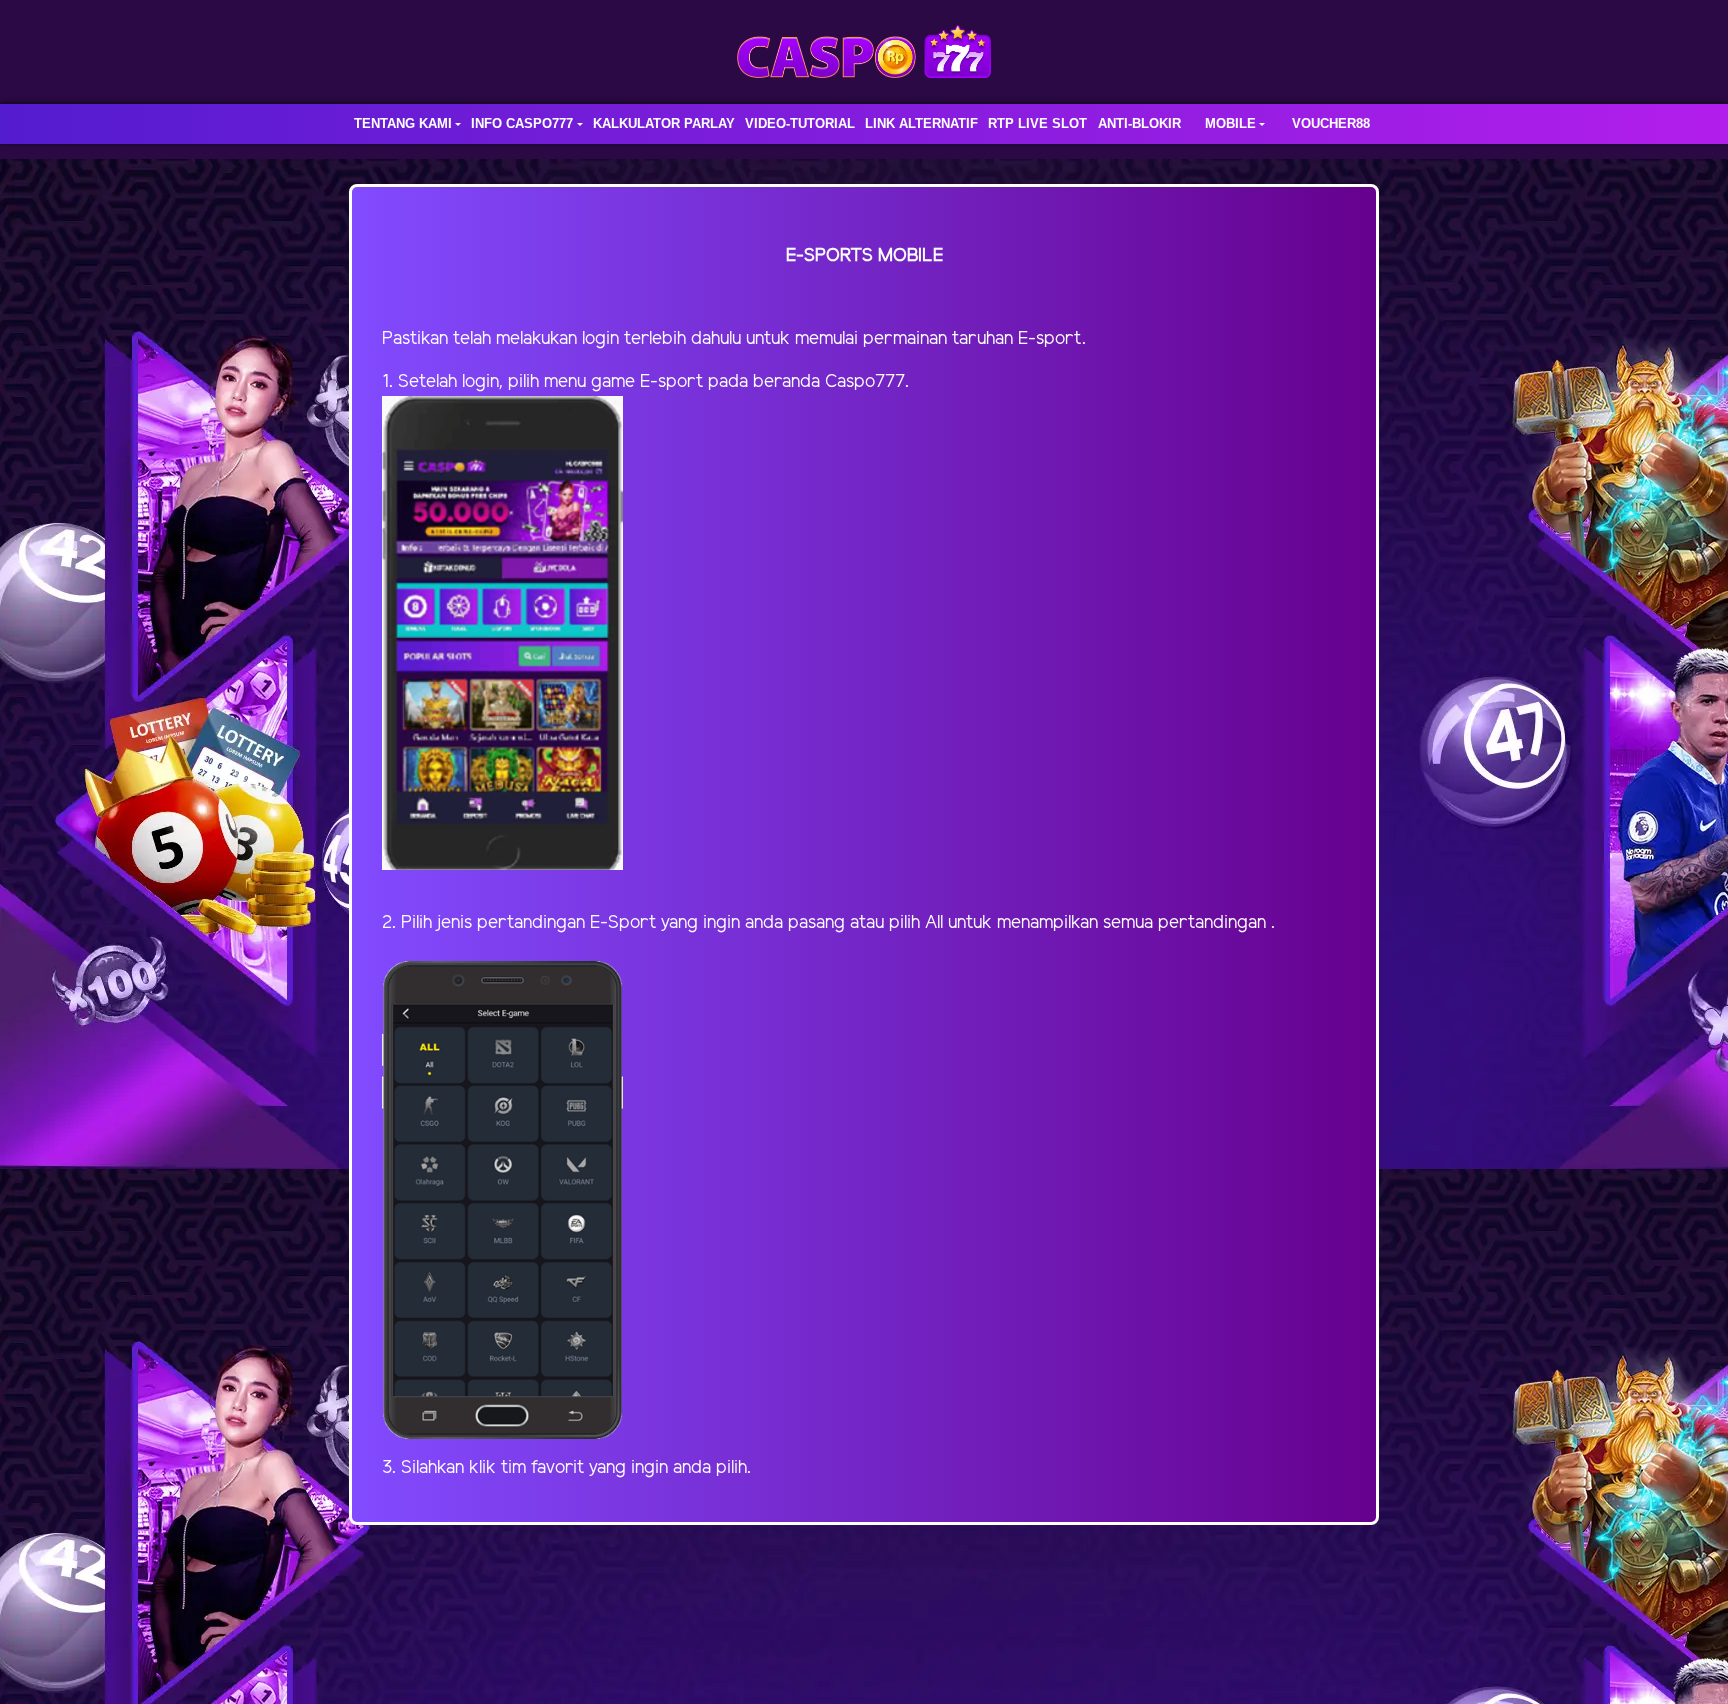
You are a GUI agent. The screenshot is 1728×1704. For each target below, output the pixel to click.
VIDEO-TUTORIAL (800, 123)
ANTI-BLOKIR (1139, 123)
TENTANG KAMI (403, 123)
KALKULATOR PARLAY (664, 123)
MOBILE (1230, 123)
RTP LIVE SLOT (1037, 123)
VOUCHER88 (1331, 123)
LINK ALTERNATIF (921, 123)
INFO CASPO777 (522, 123)
